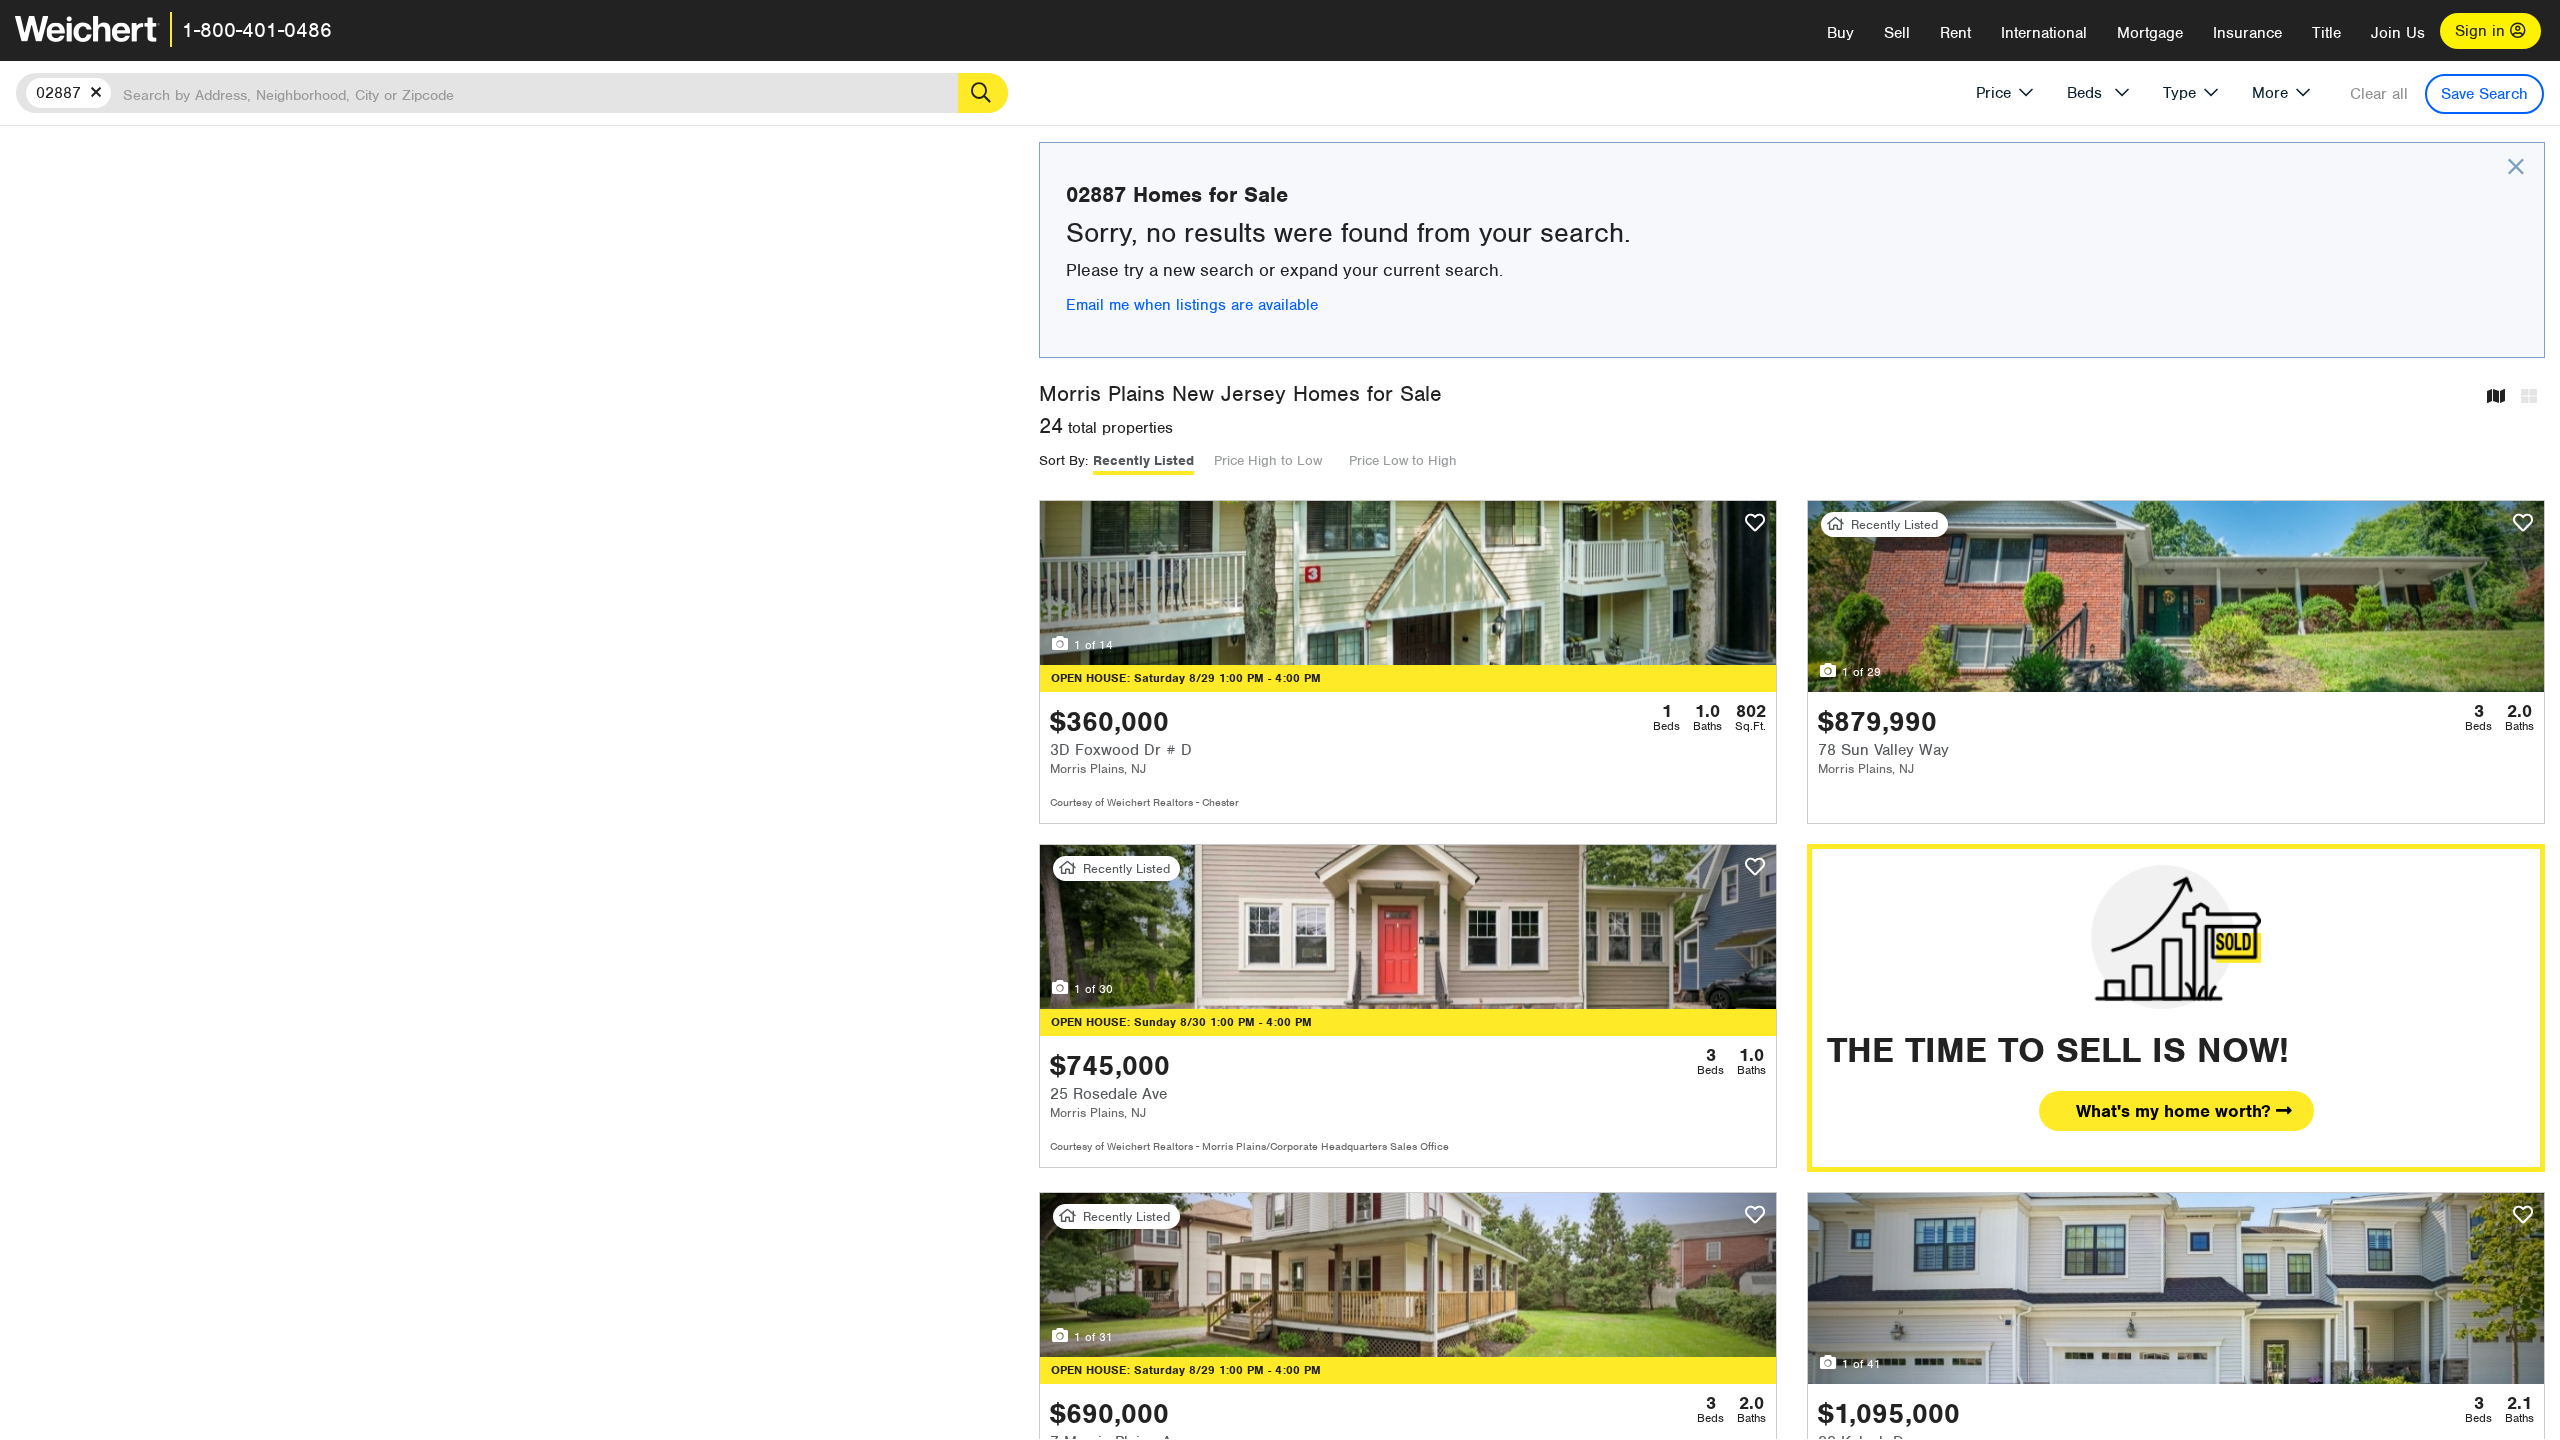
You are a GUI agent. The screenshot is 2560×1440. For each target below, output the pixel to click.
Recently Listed (1143, 460)
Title (2326, 33)
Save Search (2484, 94)
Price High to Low (1268, 460)
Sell (1897, 33)
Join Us (2398, 33)
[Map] (2496, 397)
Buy (1840, 33)
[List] (2529, 397)
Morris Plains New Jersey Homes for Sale (1240, 393)
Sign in (2482, 31)
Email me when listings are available (1192, 305)
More (2270, 93)
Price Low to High (1403, 460)
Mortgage (2150, 33)
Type (2179, 93)
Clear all (2379, 94)
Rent (1955, 33)
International (2044, 33)
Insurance (2247, 33)
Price (1993, 93)
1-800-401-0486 (257, 30)
